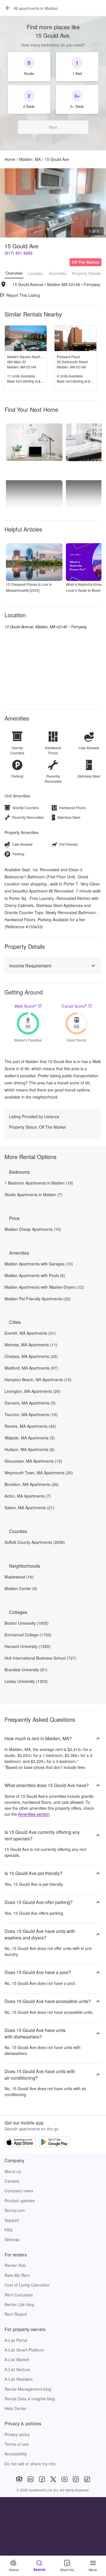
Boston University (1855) (27, 1623)
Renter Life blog (19, 2304)
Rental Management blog (28, 2389)
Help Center (16, 2408)
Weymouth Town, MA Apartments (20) (39, 1473)
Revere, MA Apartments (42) (30, 1426)
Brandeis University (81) (26, 1670)
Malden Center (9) (21, 1588)
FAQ (9, 2230)
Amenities (58, 273)
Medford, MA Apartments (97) (31, 1368)
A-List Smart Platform (24, 2350)
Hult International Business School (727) (40, 1658)
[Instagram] (76, 2479)
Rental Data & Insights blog (30, 2399)
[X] (53, 2479)
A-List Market (17, 2359)
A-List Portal (16, 2340)
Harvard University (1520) (28, 1646)
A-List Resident (19, 2379)
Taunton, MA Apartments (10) (31, 1414)
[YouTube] (64, 2479)
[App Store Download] (20, 2143)
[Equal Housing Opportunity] (19, 2479)
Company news (19, 2191)
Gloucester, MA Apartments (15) (33, 1461)
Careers (12, 2181)
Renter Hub (15, 2265)
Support (12, 2220)
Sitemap (12, 2239)
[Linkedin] (31, 2479)
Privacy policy (17, 2434)
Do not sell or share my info (30, 2464)
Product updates (20, 2201)
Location (36, 273)
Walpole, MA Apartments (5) (30, 1438)
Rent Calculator (19, 2295)
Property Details (86, 273)
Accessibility (16, 2454)
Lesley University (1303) (26, 1681)
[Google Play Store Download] (55, 2143)
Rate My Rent (17, 2275)
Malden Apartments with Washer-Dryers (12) (44, 1287)
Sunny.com (15, 2210)
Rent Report (16, 2314)
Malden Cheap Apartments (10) (33, 1229)
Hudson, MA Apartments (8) (30, 1449)
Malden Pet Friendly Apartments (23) (38, 1299)
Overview (14, 273)
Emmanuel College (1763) (28, 1635)
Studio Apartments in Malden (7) (33, 1194)
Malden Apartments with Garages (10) (39, 1264)
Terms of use (17, 2444)
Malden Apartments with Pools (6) (35, 1275)
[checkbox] (29, 67)
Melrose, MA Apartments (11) (31, 1345)
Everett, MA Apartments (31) (30, 1333)
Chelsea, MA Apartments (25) (31, 1356)
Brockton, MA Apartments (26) (32, 1484)
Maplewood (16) (19, 1577)
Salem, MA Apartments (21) (29, 1508)
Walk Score (26, 1006)
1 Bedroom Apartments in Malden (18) (39, 1183)
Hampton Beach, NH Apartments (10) (38, 1380)
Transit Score (74, 1006)
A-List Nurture (17, 2369)
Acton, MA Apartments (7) (28, 1496)
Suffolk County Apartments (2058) (35, 1542)
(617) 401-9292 (19, 253)
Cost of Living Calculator (27, 2285)
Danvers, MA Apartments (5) (30, 1403)
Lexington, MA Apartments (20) (33, 1391)
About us (13, 2171)
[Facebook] (42, 2479)
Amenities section (34, 1814)
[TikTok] (87, 2479)
